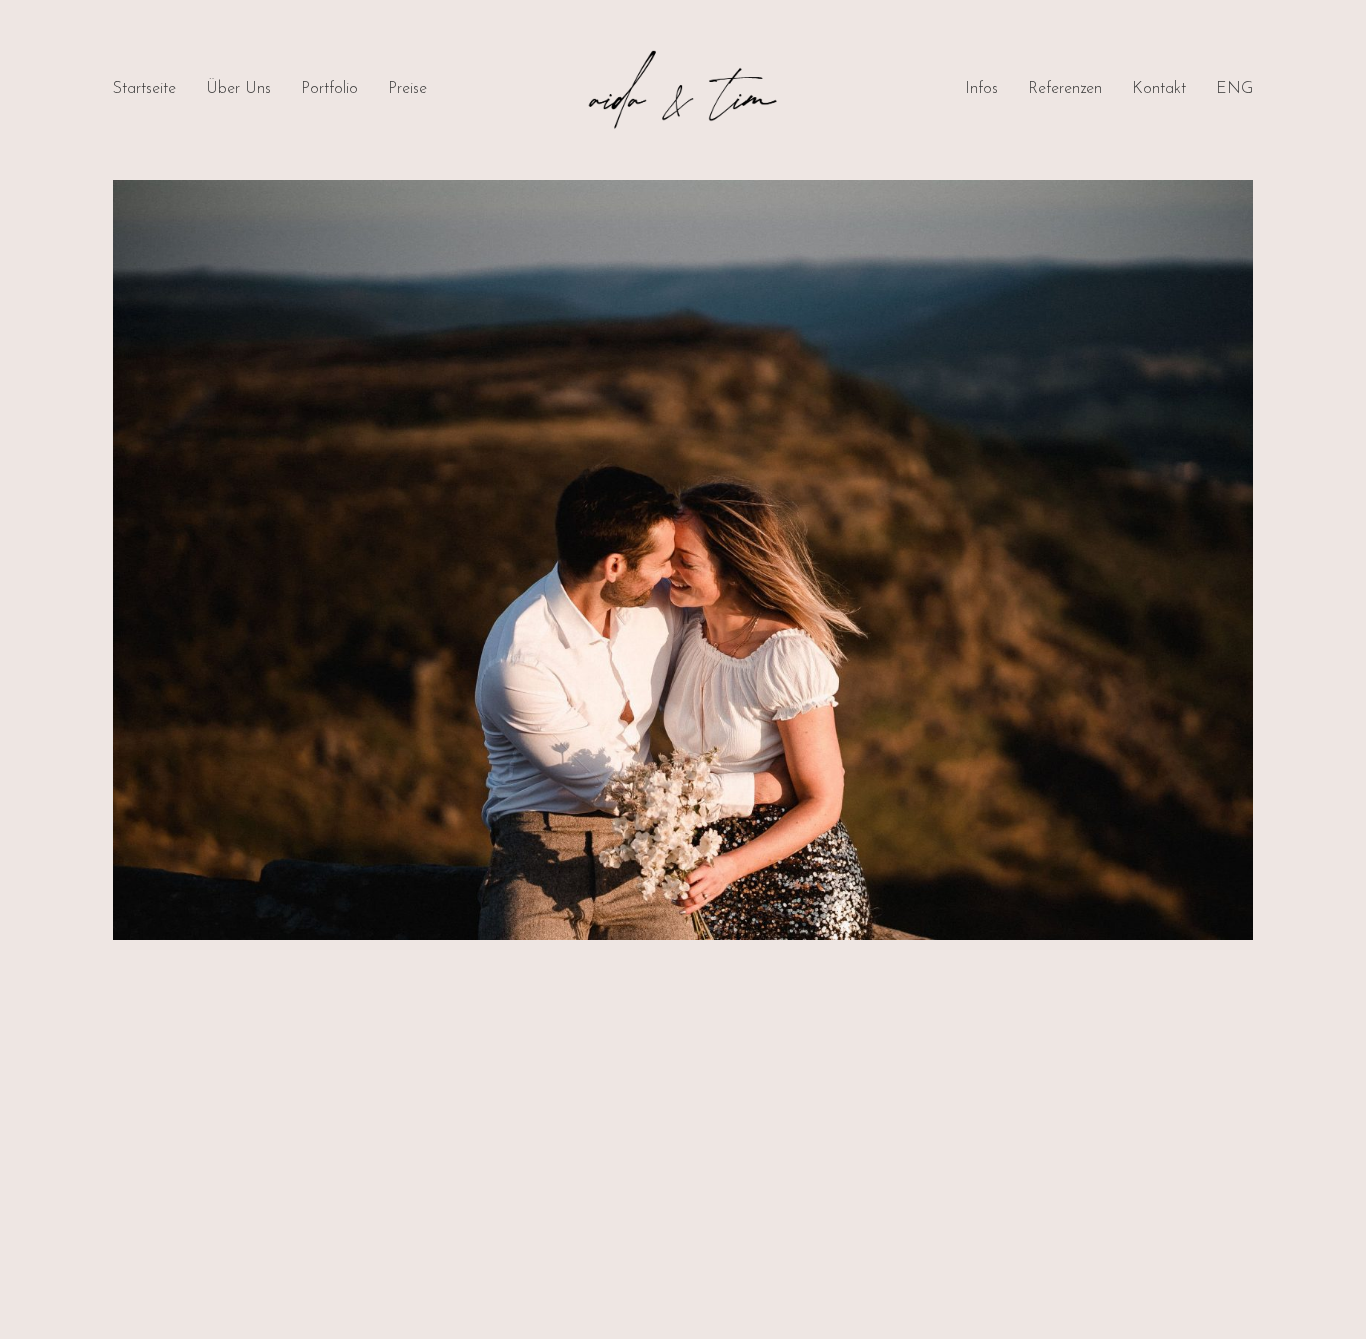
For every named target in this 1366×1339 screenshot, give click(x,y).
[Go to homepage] (683, 90)
